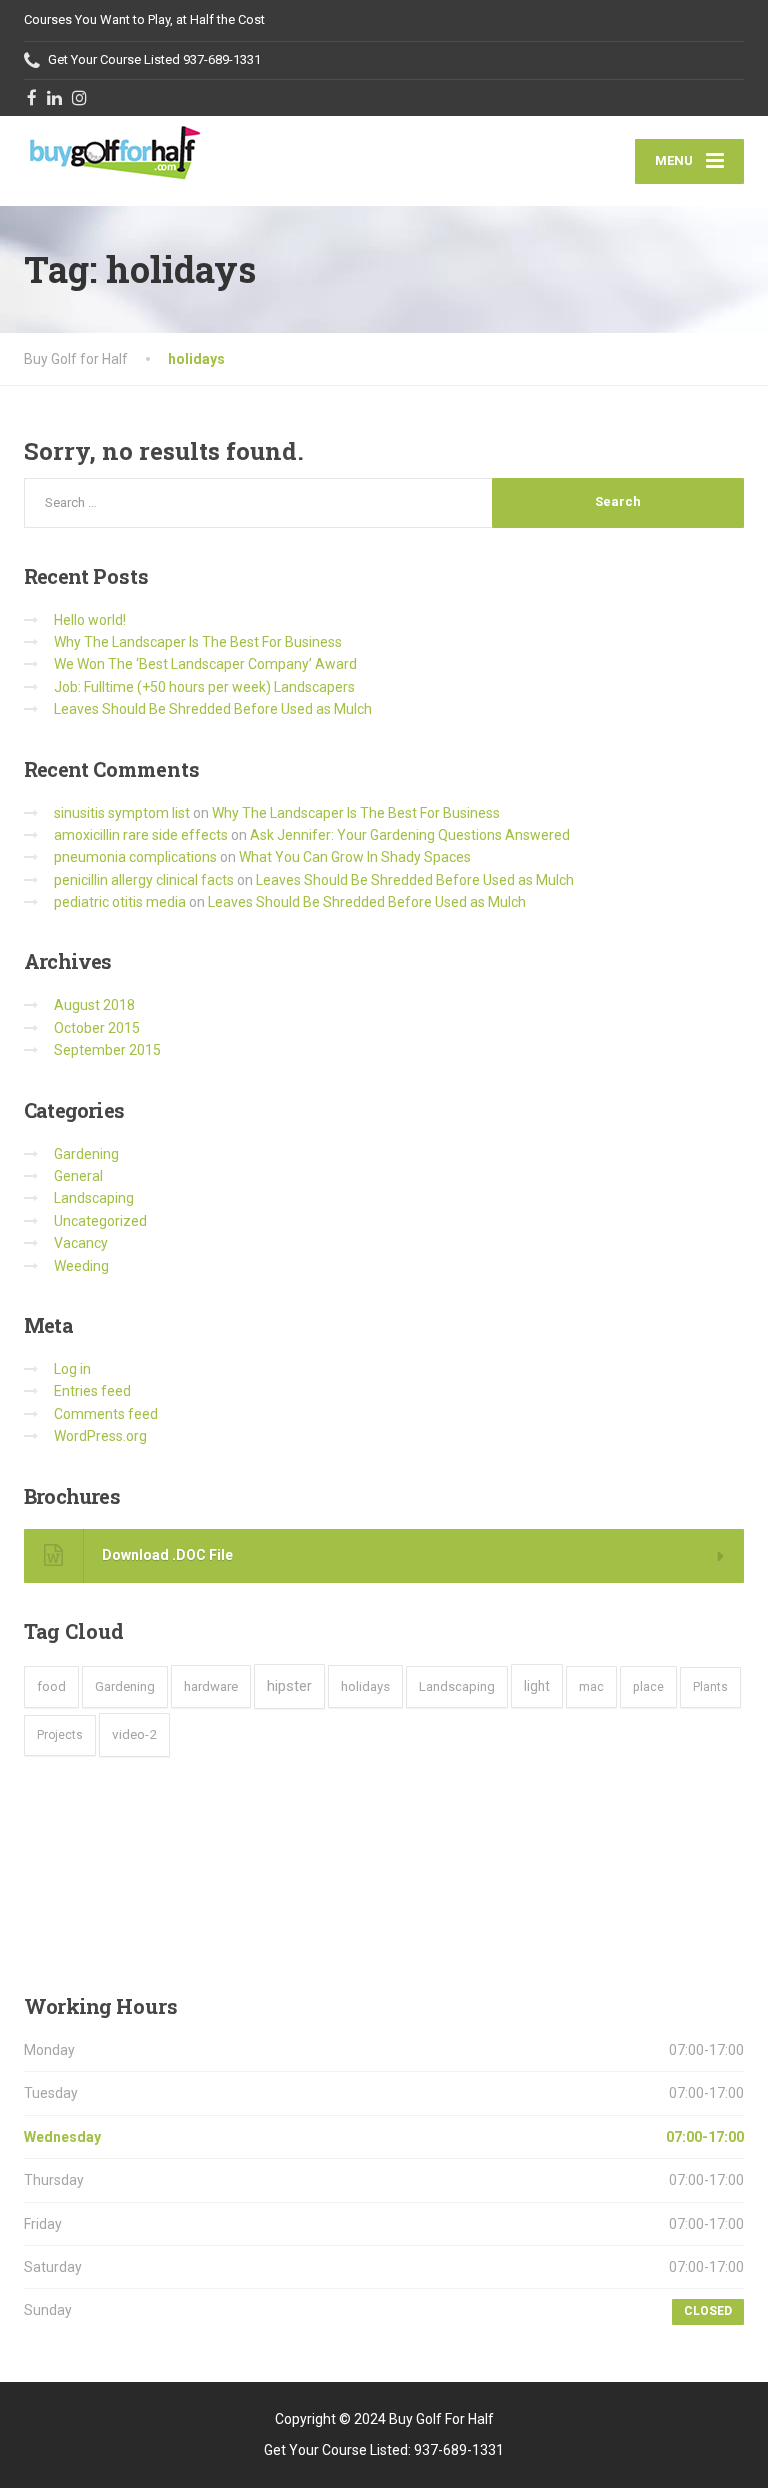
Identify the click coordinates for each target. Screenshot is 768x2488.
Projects (60, 1735)
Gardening (86, 1154)
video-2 (134, 1734)
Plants (710, 1687)
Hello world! (90, 620)
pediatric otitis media (120, 902)
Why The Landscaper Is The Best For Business (198, 642)
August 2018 (94, 1005)
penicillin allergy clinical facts (144, 880)
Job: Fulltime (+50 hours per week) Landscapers (204, 687)
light (537, 1686)
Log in (72, 1369)
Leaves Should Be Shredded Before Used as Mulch (213, 709)
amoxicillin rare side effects (141, 835)
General (78, 1176)
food (51, 1686)
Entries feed (92, 1391)
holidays (365, 1686)
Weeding (81, 1266)
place (648, 1686)
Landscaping (94, 1198)
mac (591, 1686)
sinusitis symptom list (122, 813)
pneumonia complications (135, 857)
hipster (289, 1686)
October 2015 (97, 1028)
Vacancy (81, 1243)
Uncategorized (100, 1221)
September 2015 (107, 1050)
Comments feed (106, 1414)
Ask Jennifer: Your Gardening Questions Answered (410, 835)
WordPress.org (100, 1436)
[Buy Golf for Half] (114, 151)
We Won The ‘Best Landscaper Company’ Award (205, 664)
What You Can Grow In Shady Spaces (355, 857)
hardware (211, 1686)
